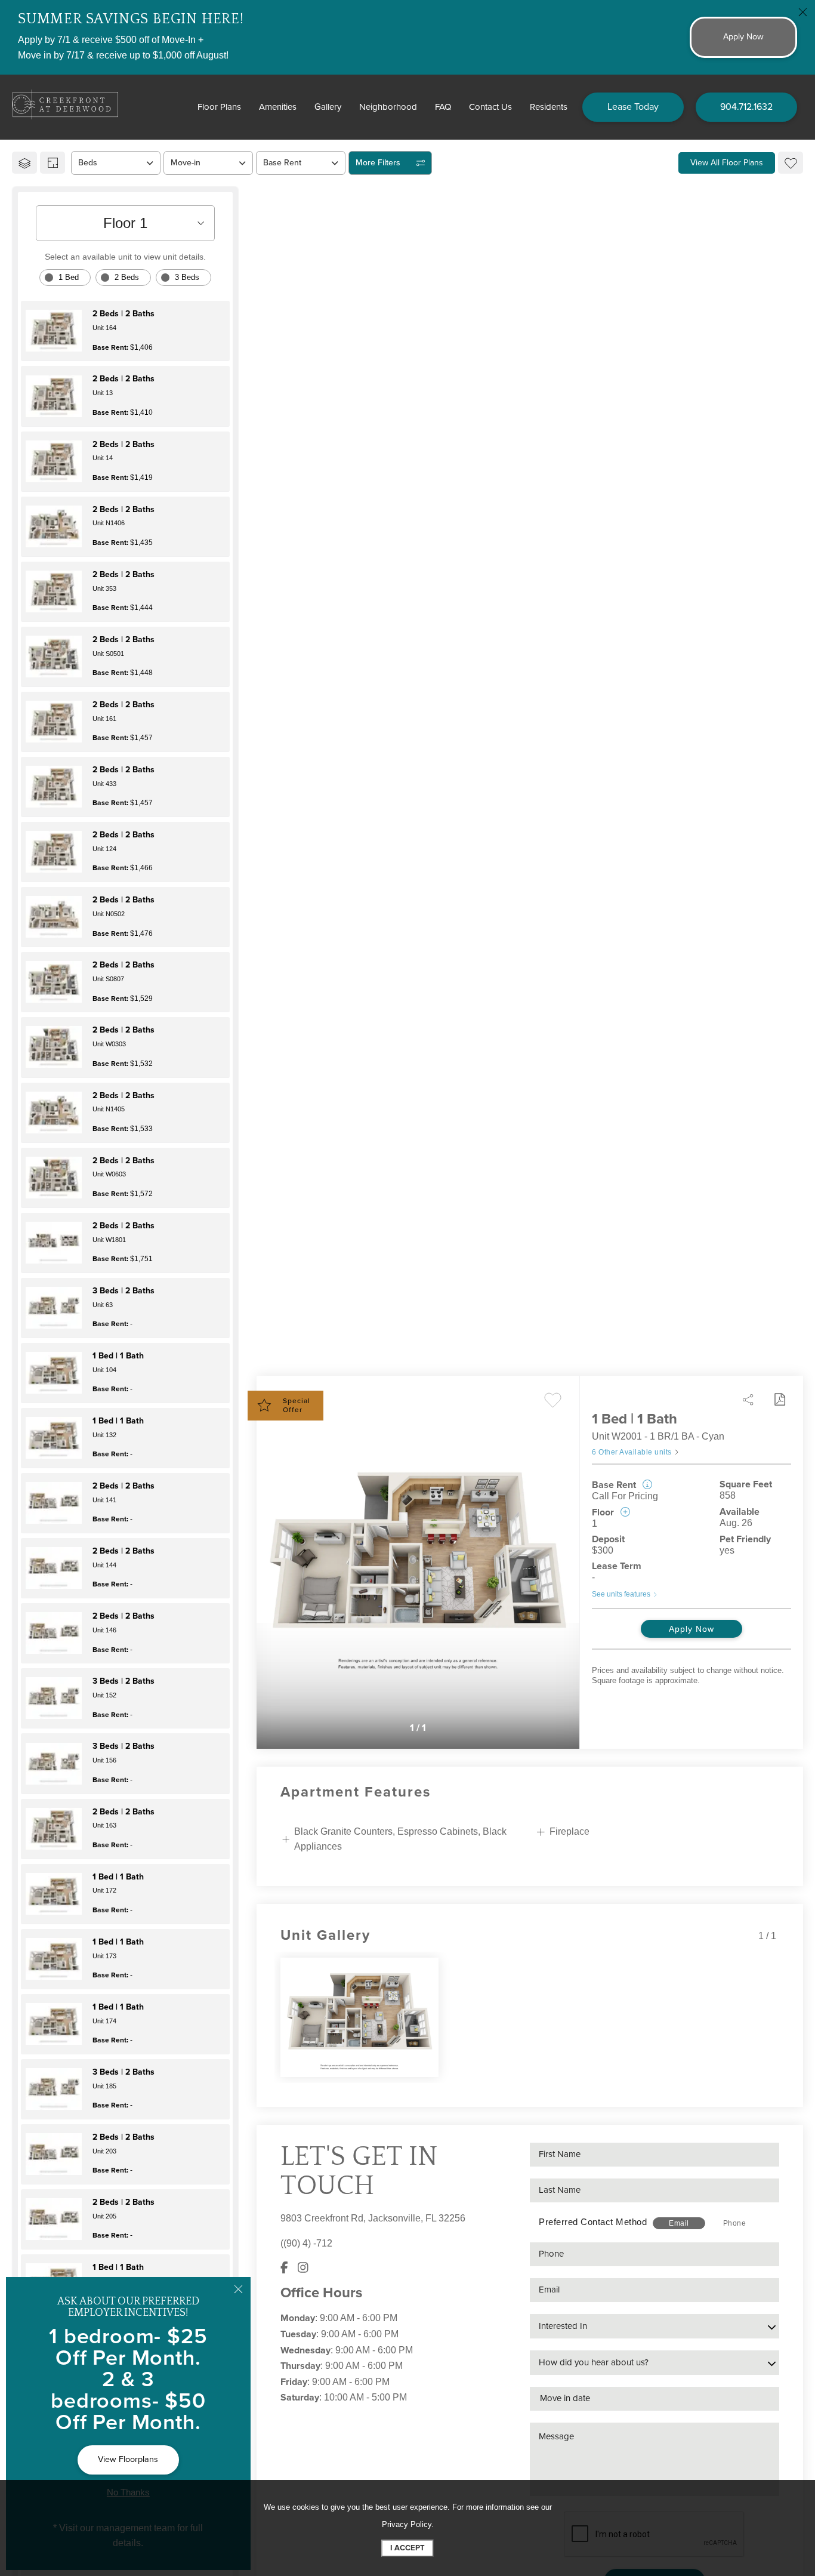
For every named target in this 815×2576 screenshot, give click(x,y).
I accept (407, 2548)
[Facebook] (284, 2268)
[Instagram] (303, 2268)
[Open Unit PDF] (779, 1400)
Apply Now (691, 1629)
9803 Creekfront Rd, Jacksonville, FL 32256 (373, 2218)
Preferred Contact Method (593, 2222)
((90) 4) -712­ (306, 2243)
